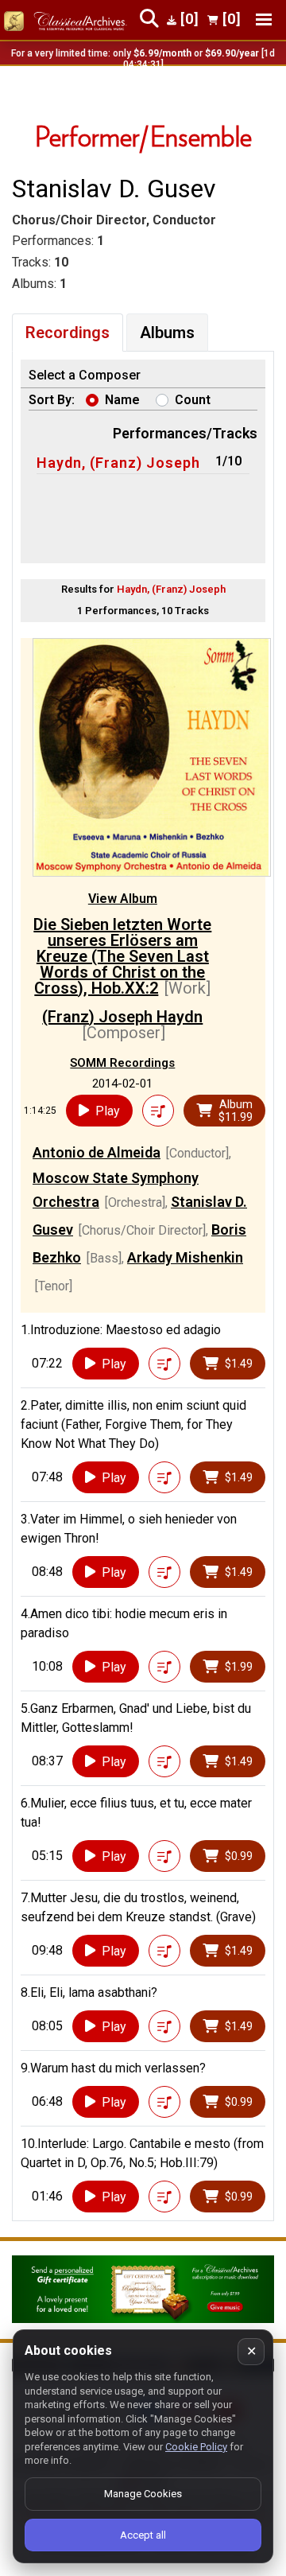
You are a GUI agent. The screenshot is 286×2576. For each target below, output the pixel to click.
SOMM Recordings (122, 1063)
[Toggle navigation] (264, 19)
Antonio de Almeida (97, 1152)
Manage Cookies (143, 2494)
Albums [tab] (167, 333)
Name (122, 400)
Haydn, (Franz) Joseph (118, 463)
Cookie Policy (196, 2447)
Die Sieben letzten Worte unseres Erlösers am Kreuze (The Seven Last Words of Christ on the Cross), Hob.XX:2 (122, 956)
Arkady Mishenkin (185, 1257)
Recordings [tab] (68, 333)
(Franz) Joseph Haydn (122, 1017)
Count (193, 400)
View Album (123, 899)
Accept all (143, 2535)
